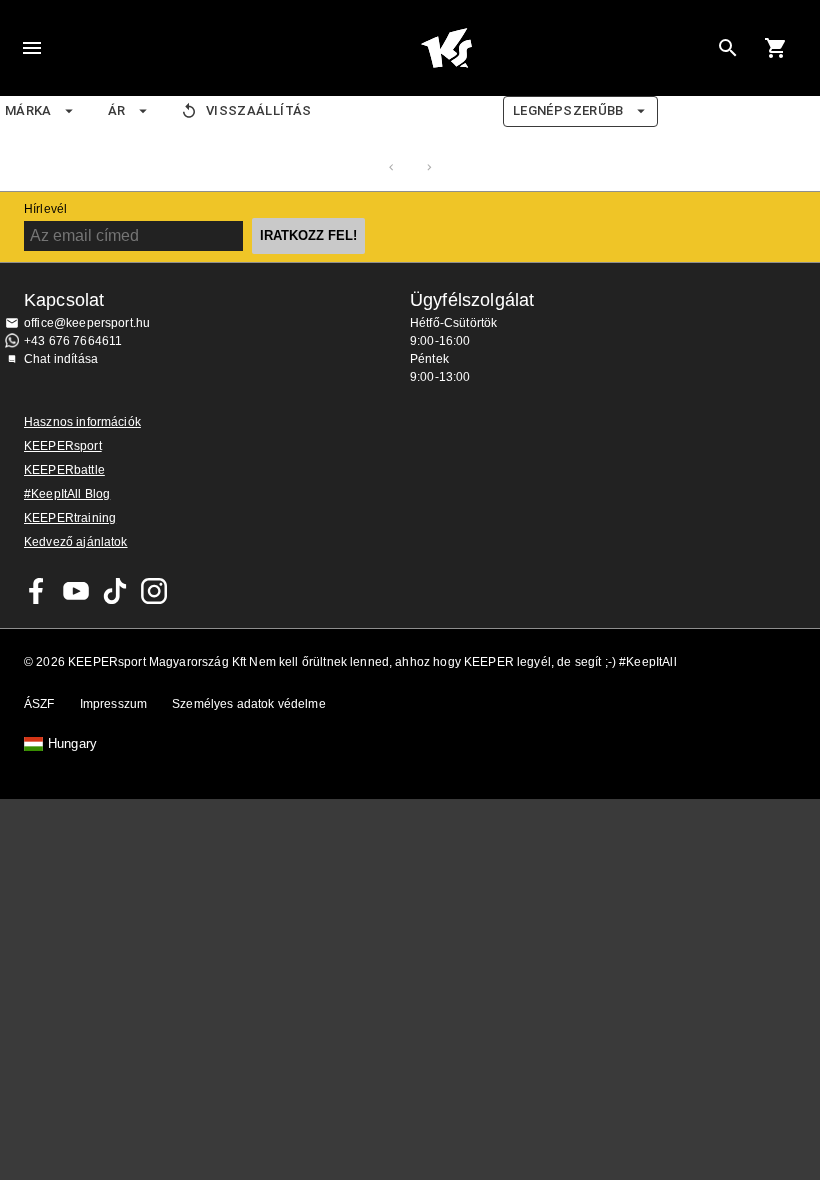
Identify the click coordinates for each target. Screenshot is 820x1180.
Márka (28, 110)
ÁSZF (39, 704)
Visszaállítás (259, 110)
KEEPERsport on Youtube (76, 591)
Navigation (32, 48)
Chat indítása (61, 359)
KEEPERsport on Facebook (37, 591)
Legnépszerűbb (568, 110)
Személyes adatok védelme (249, 704)
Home (446, 48)
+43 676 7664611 (73, 341)
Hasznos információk (82, 422)
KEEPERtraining (70, 518)
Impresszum (114, 704)
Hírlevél (45, 209)
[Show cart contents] (776, 48)
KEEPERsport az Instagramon (154, 591)
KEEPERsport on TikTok (115, 591)
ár (117, 110)
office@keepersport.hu (87, 323)
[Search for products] (728, 48)
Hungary (72, 744)
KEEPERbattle (64, 470)
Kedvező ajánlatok (76, 542)
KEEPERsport (63, 446)
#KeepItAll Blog (67, 494)
